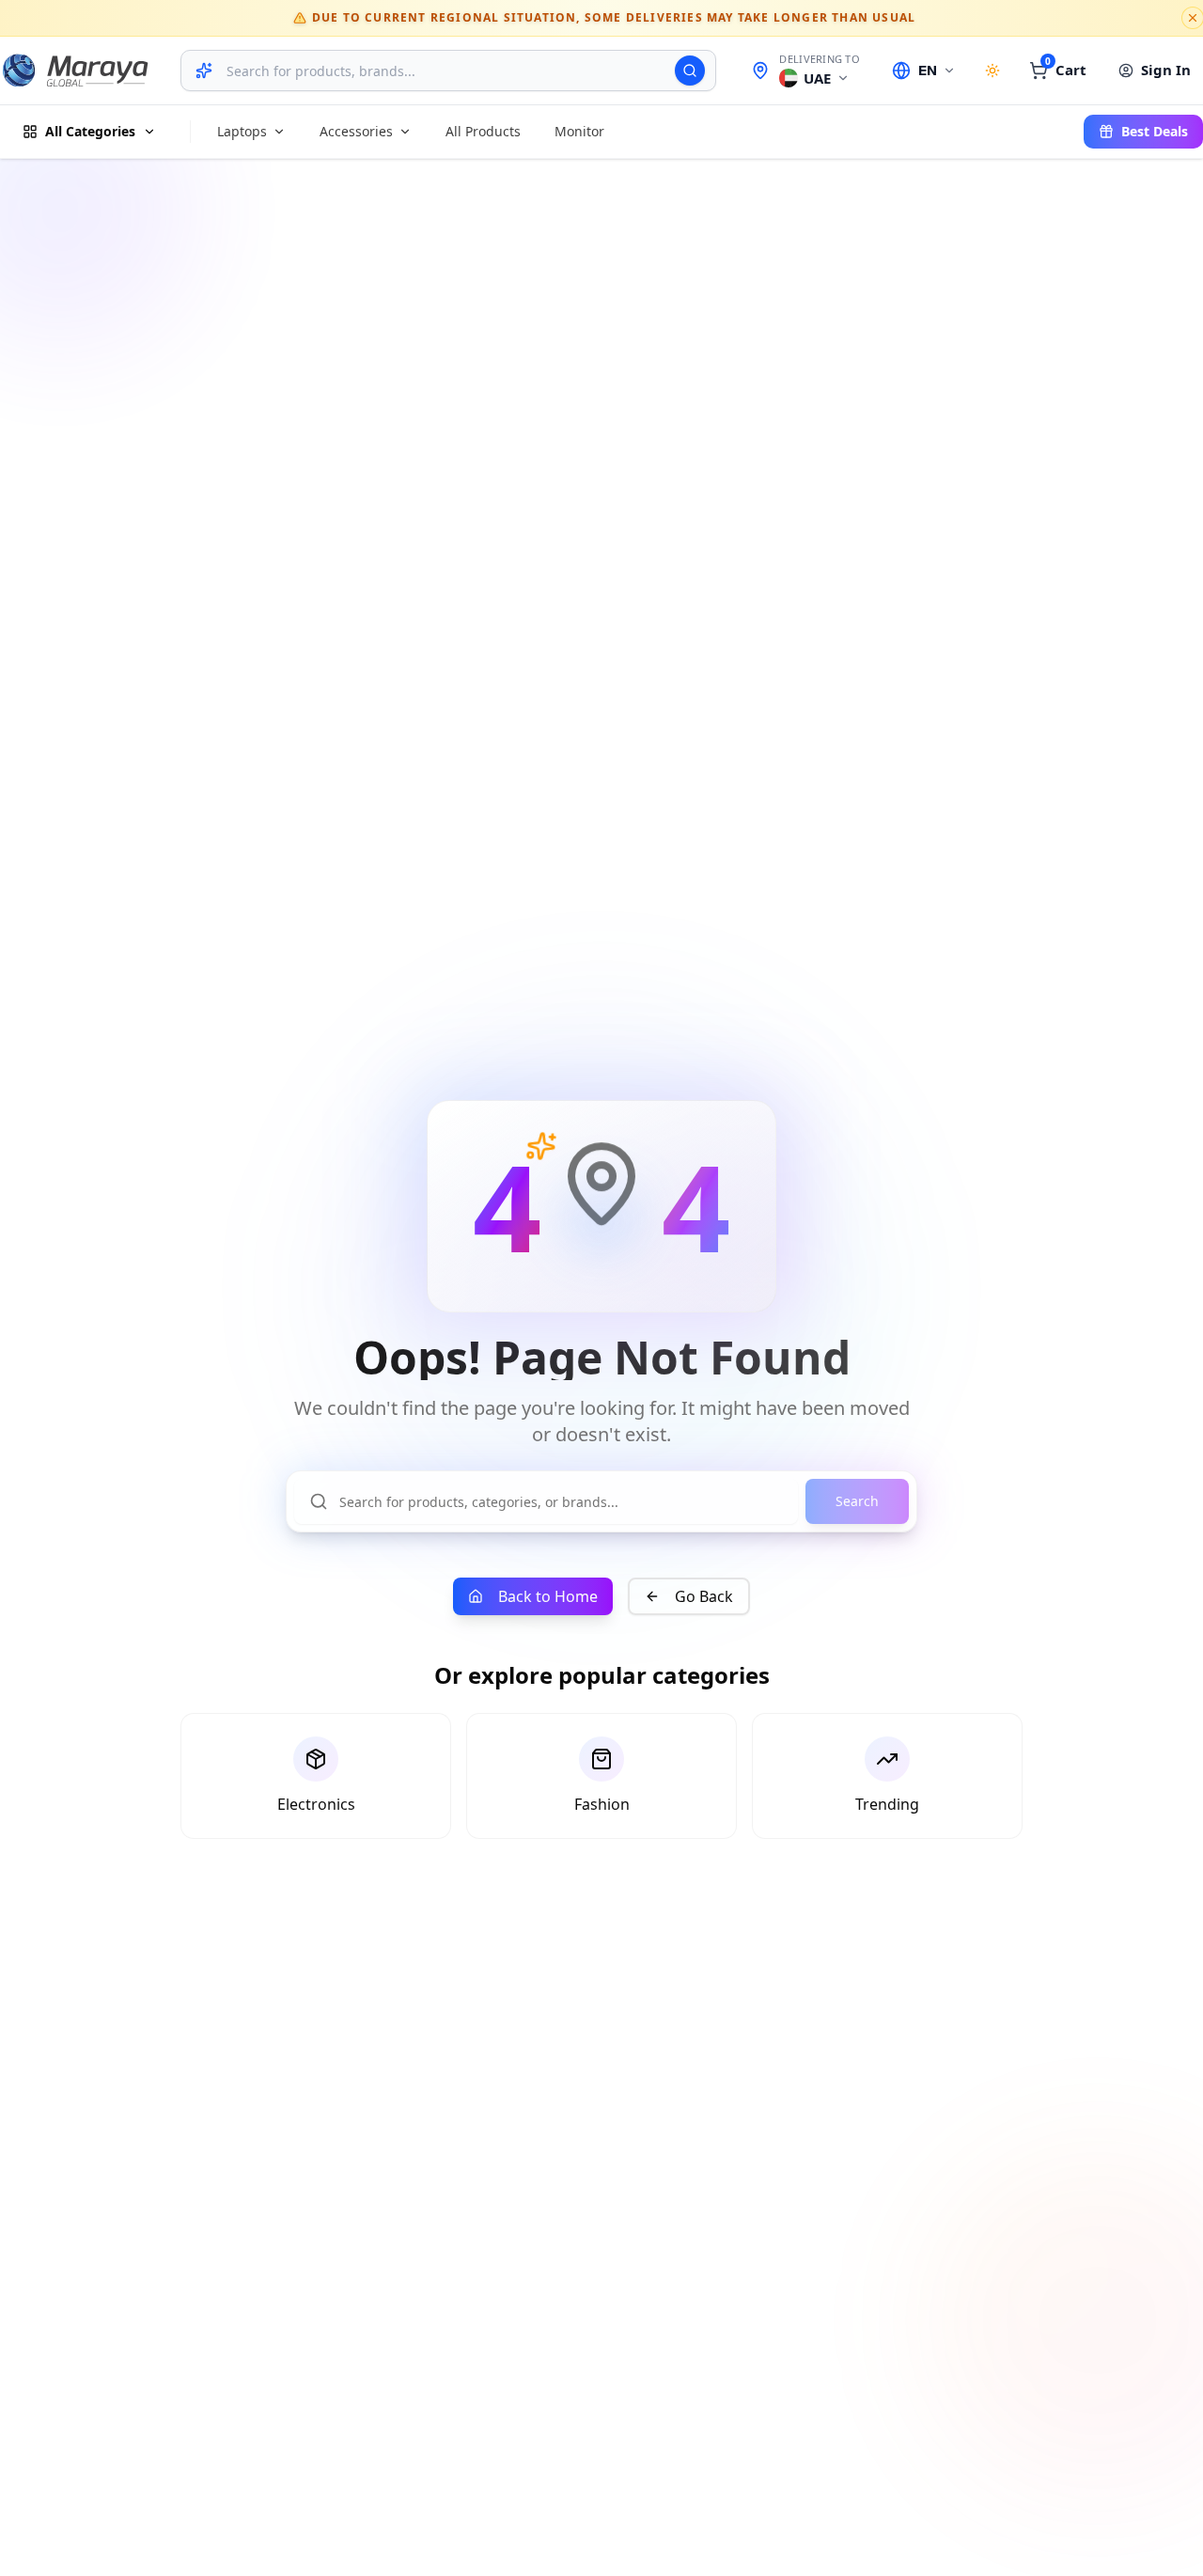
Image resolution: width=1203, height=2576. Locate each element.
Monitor (579, 131)
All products (483, 131)
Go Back (704, 1596)
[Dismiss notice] (1193, 18)
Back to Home (548, 1596)
